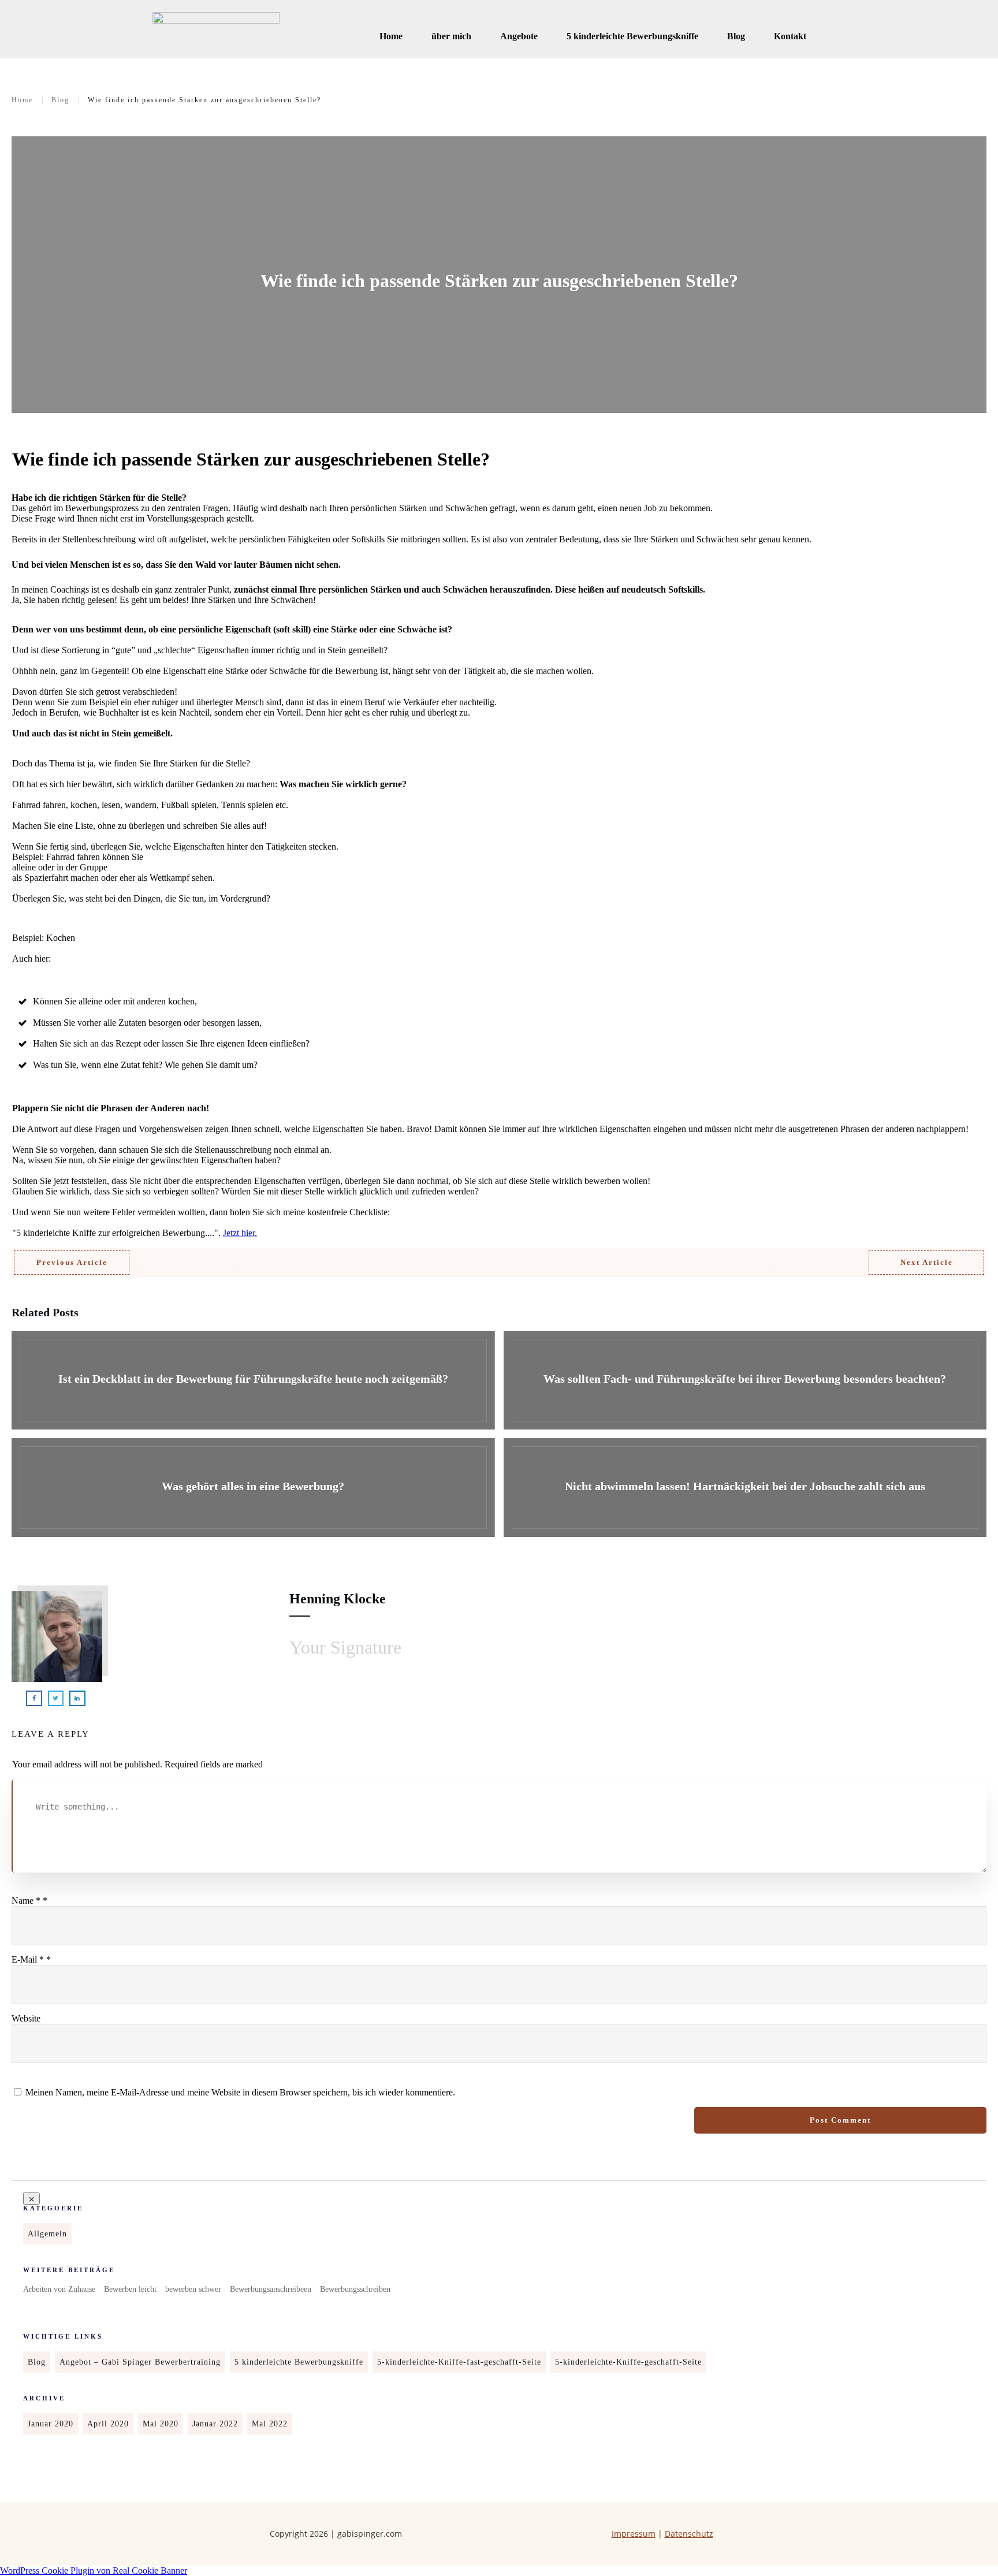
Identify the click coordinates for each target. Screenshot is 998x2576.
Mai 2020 (161, 2424)
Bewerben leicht (130, 2289)
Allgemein (47, 2234)
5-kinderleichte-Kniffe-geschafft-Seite (628, 2362)
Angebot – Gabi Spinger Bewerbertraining (140, 2362)
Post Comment (840, 2120)
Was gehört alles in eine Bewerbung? (253, 1488)
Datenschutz (689, 2534)
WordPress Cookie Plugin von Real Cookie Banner (94, 2571)
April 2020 (108, 2424)
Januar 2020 (51, 2424)
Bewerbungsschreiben (355, 2289)
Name (29, 1901)
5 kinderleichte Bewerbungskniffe (299, 2362)
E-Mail (31, 1959)
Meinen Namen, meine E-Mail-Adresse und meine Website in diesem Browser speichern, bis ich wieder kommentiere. (240, 2092)
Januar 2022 (215, 2424)
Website (26, 2018)
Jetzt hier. (240, 1233)
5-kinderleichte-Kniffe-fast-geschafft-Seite (459, 2362)
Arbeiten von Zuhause (59, 2289)
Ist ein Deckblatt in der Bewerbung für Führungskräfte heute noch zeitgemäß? (253, 1380)
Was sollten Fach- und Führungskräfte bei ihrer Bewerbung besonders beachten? (745, 1380)
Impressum (634, 2534)
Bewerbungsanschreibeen (271, 2289)
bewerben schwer (193, 2289)
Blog (37, 2362)
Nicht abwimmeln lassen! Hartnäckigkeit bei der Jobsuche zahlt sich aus (745, 1488)
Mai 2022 (270, 2424)
